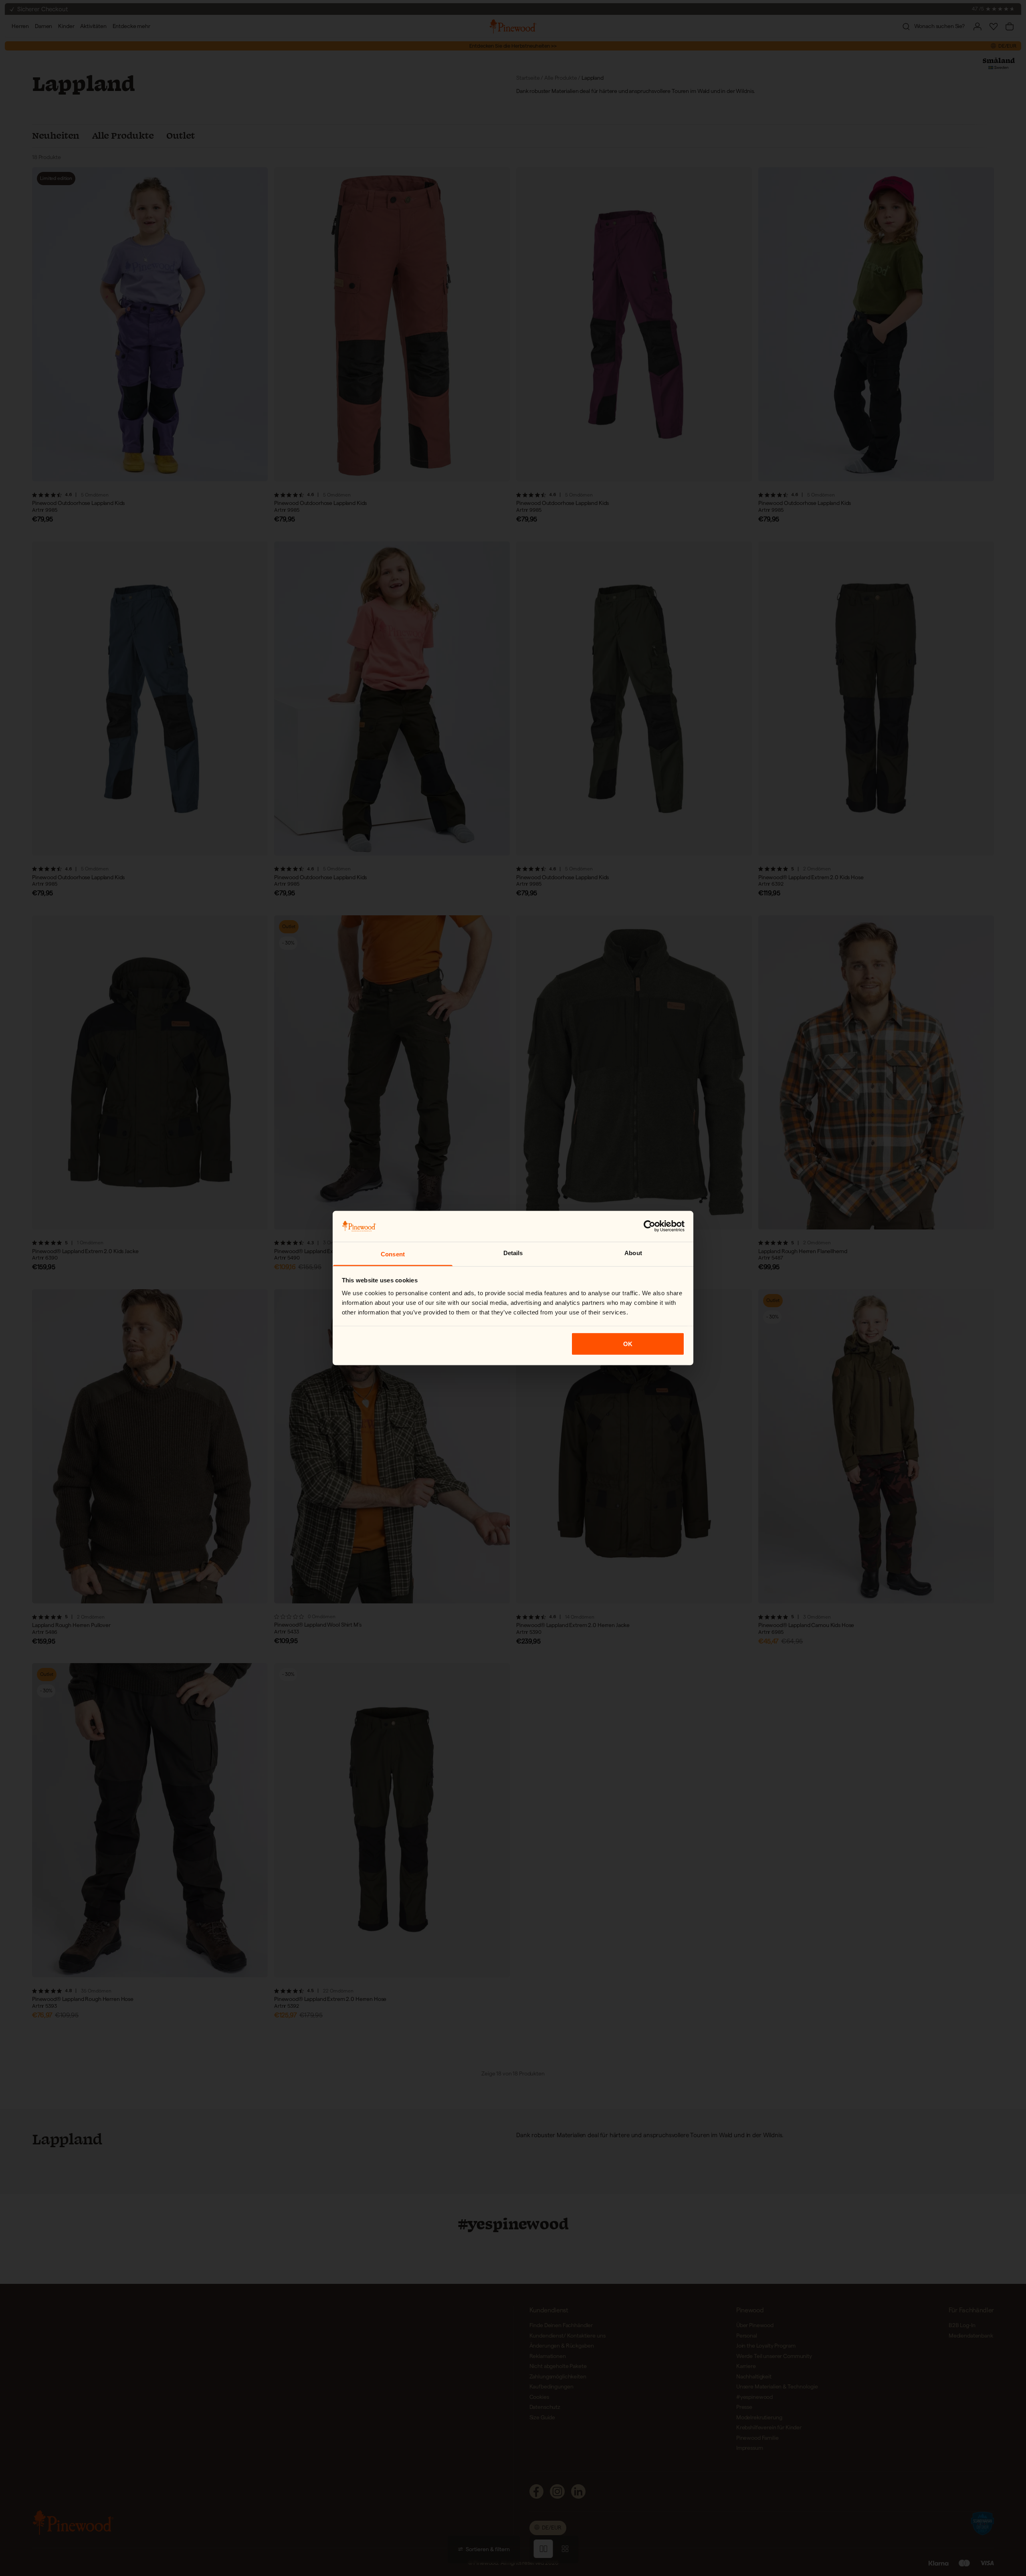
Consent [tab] (393, 1254)
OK (628, 1344)
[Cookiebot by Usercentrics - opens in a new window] (649, 1226)
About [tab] (633, 1253)
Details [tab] (513, 1253)
